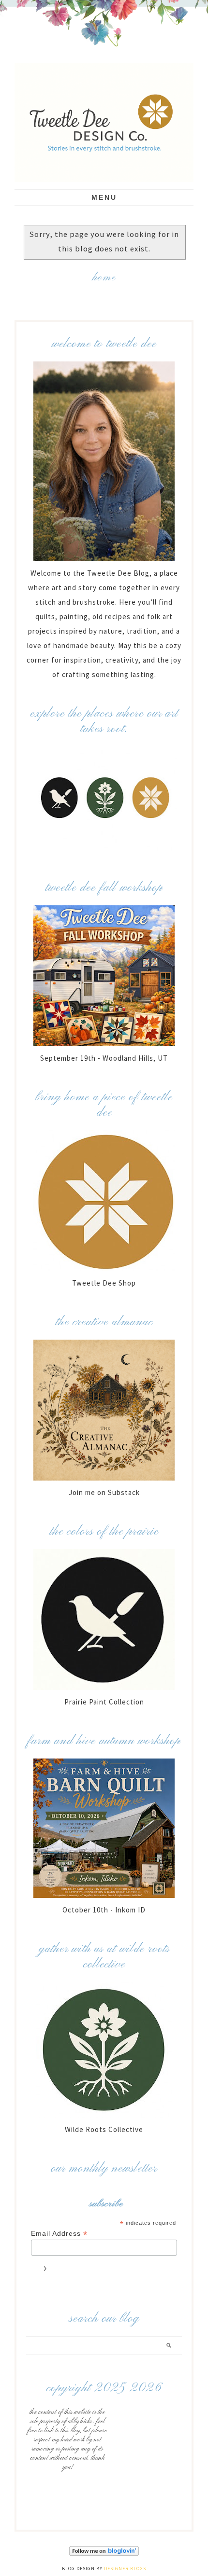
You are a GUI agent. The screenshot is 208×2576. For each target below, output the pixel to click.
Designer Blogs (125, 2569)
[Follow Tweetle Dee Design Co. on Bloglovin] (104, 2554)
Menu (104, 197)
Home (104, 278)
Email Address (59, 2234)
